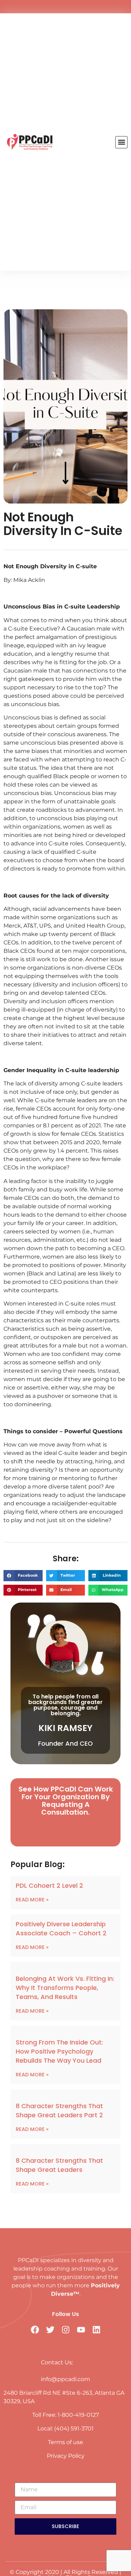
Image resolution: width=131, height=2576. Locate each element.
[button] (121, 142)
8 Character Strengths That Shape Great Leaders (59, 2165)
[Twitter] (52, 7)
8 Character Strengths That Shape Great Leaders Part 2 (59, 2110)
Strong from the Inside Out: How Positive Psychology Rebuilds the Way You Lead (59, 2051)
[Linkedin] (92, 7)
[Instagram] (66, 7)
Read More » (32, 1900)
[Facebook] (39, 7)
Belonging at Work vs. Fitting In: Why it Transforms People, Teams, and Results (65, 1988)
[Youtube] (79, 7)
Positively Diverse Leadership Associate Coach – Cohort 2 (61, 1929)
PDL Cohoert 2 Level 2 (49, 1885)
